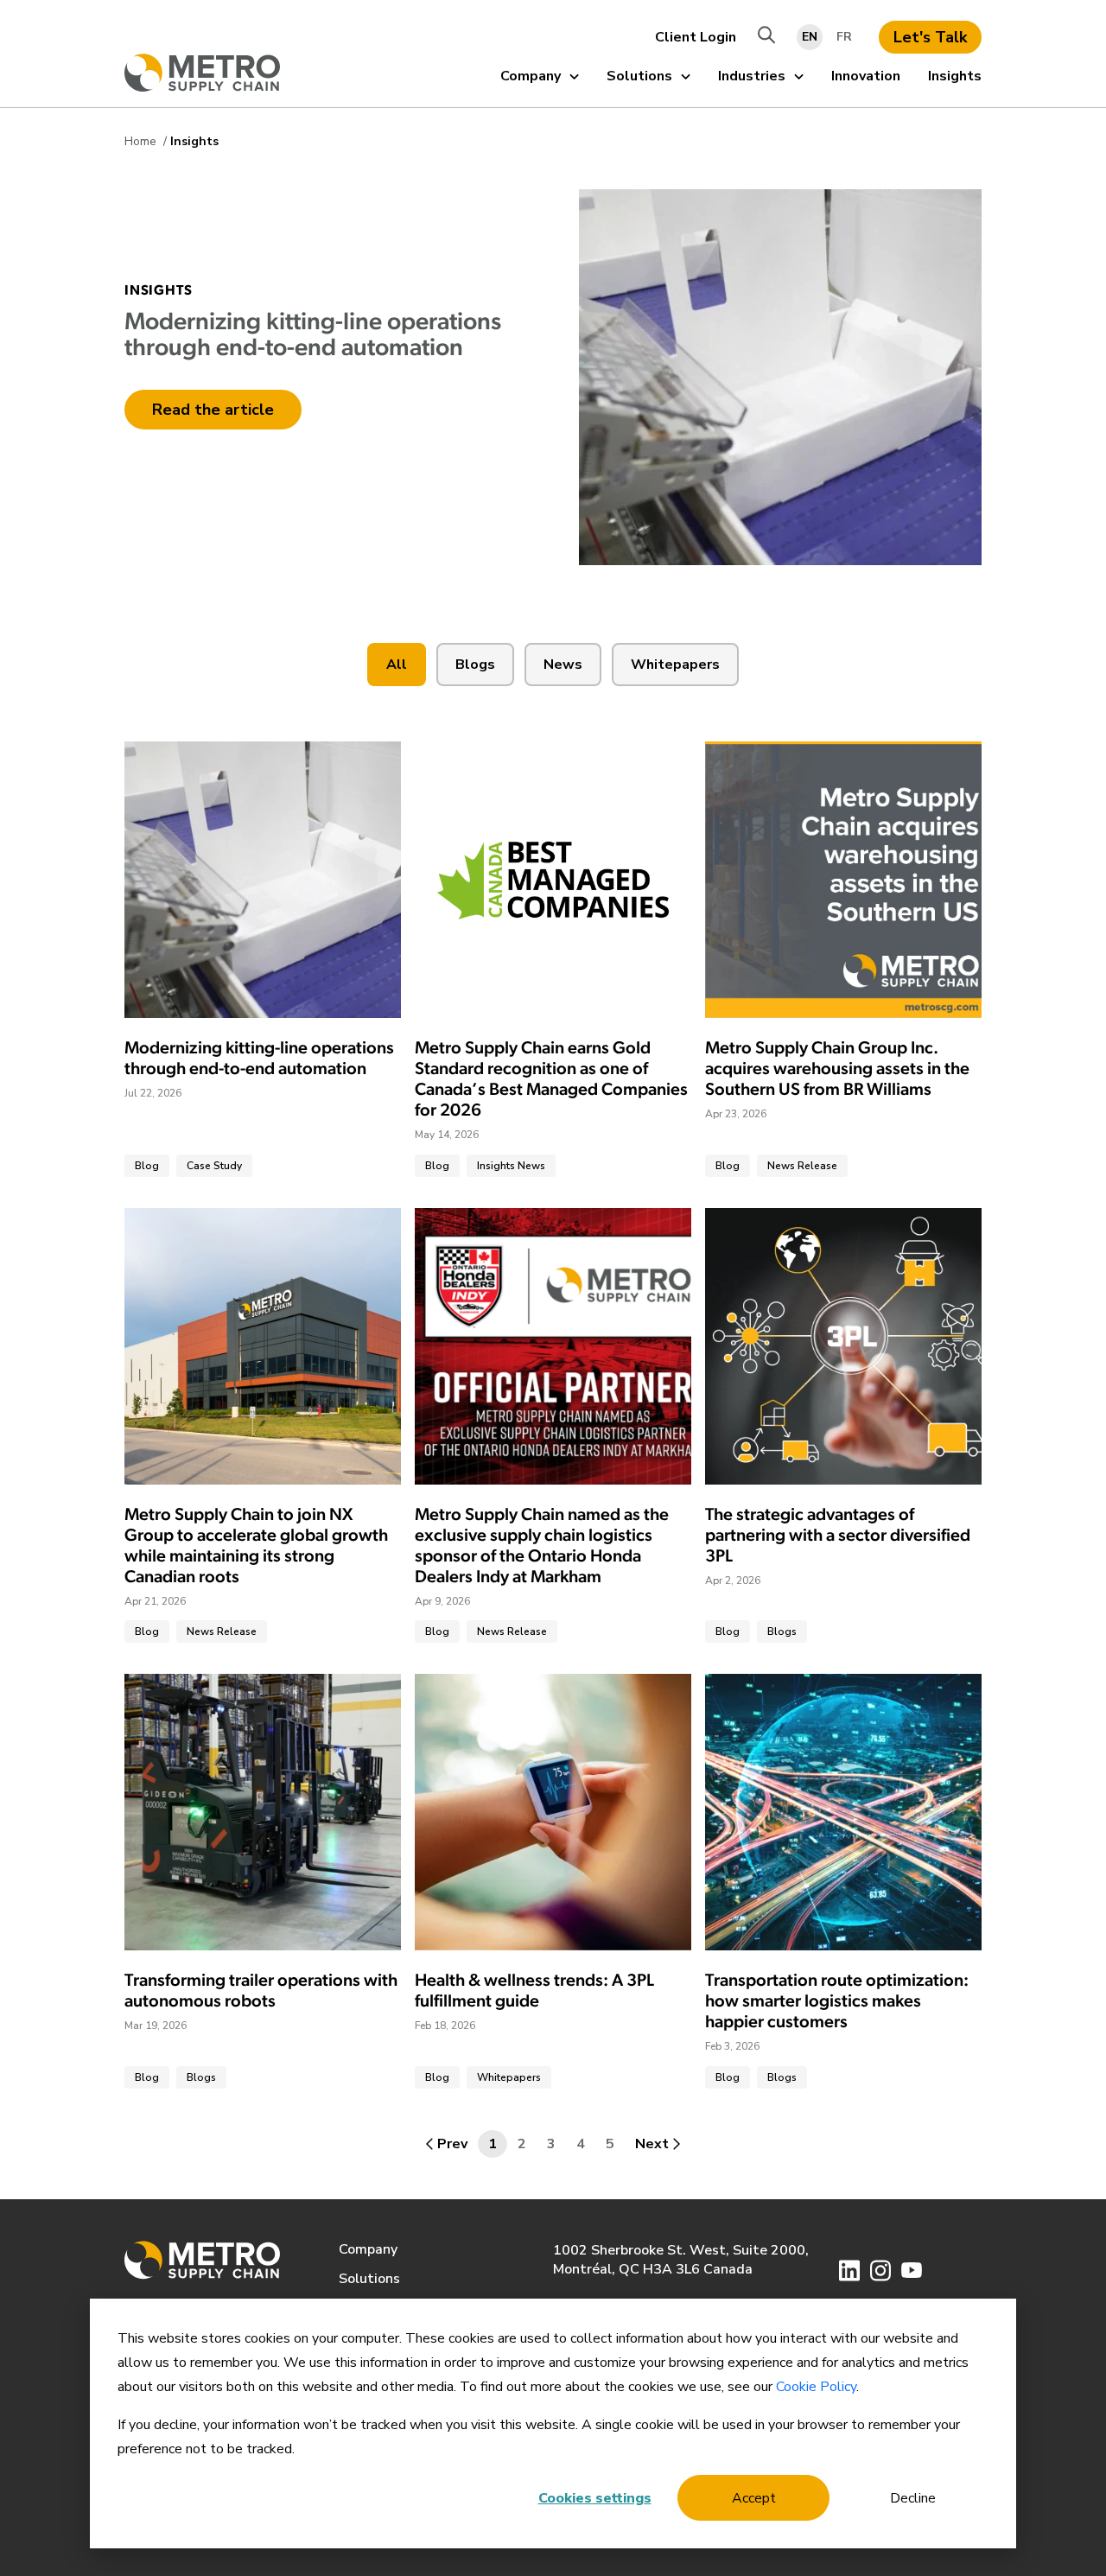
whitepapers (675, 665)
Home (142, 141)
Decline (913, 2498)
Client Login (696, 37)
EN (810, 37)
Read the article (213, 410)
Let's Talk (930, 37)
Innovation (866, 76)
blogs (475, 665)
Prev (452, 2144)
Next (652, 2144)
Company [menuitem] (368, 2249)
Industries (752, 76)
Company (531, 76)
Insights (955, 76)
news (563, 665)
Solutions (639, 76)
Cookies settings (595, 2498)
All (397, 665)
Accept (754, 2498)
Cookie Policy (816, 2387)
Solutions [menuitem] (369, 2279)
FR (844, 37)
